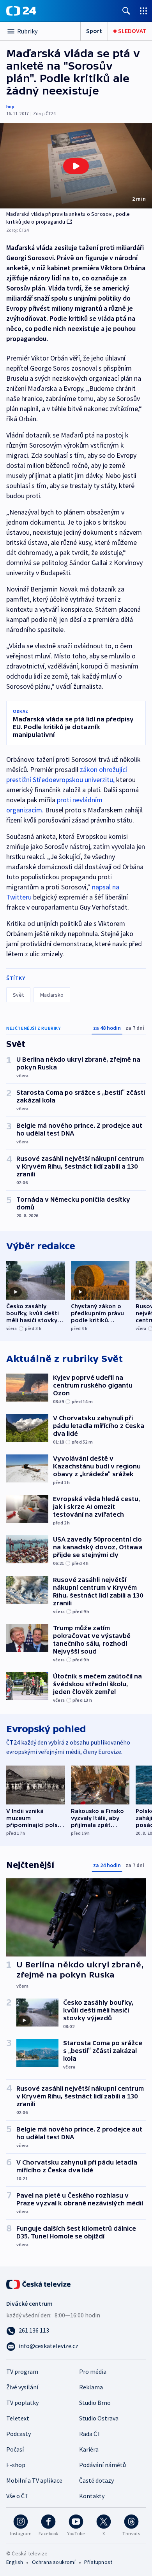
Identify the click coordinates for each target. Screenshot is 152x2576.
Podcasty (19, 2434)
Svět (18, 995)
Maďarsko (52, 995)
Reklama (91, 2387)
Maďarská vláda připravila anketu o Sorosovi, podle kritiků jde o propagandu (68, 218)
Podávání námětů (103, 2465)
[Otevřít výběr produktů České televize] (143, 11)
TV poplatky (22, 2403)
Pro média (93, 2371)
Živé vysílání (22, 2387)
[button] (76, 166)
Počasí (15, 2449)
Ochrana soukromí (54, 2562)
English (15, 2562)
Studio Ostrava (99, 2418)
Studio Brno (95, 2403)
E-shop (16, 2465)
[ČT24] (21, 11)
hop (10, 106)
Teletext (18, 2418)
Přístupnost (98, 2562)
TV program (22, 2371)
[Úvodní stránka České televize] (39, 2284)
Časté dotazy (96, 2480)
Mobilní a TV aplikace (34, 2480)
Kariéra (89, 2449)
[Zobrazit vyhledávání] (126, 11)
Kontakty (92, 2496)
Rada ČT (90, 2434)
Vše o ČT (17, 2496)
